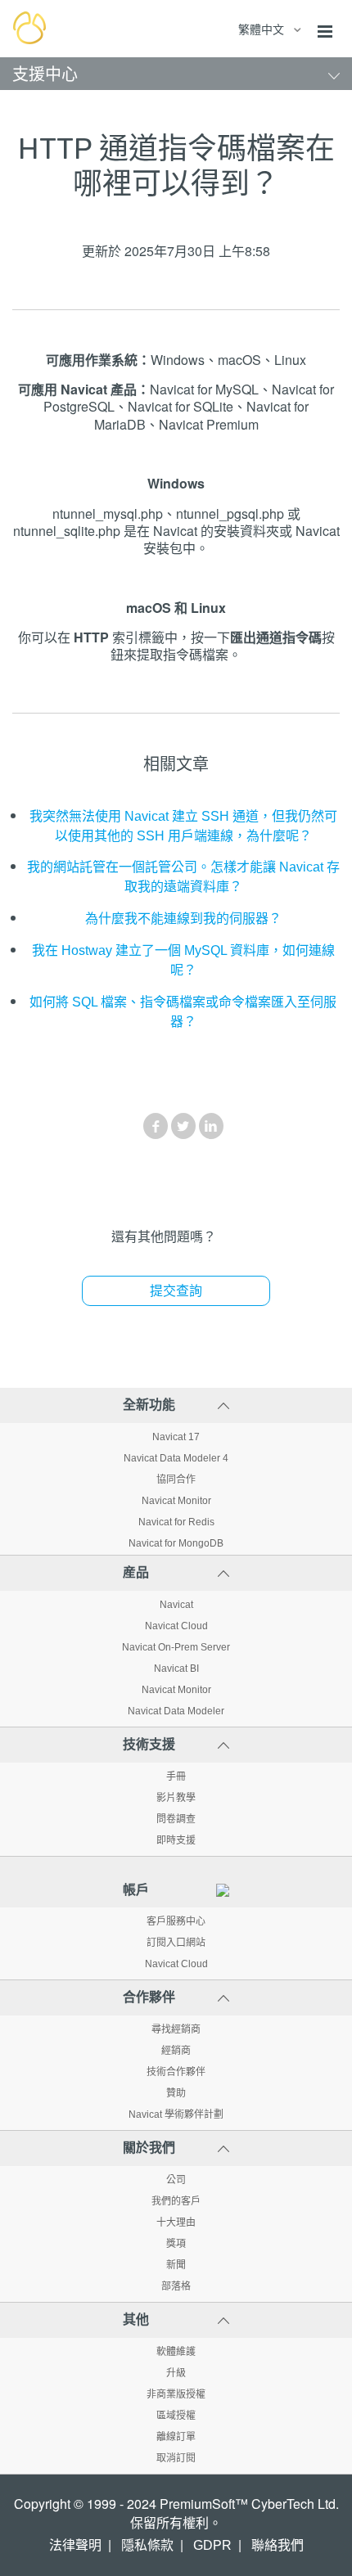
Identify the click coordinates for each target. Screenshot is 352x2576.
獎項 (176, 2244)
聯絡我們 (278, 2545)
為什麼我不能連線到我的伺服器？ (183, 919)
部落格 (176, 2286)
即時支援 (176, 1840)
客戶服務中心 (176, 1921)
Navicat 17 (176, 1437)
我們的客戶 (176, 2201)
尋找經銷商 (176, 2029)
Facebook (156, 1126)
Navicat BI (176, 1669)
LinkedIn (211, 1126)
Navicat (176, 1605)
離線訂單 (176, 2437)
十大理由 (176, 2222)
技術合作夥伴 (176, 2072)
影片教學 (176, 1798)
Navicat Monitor (176, 1501)
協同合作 (176, 1479)
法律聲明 (75, 2545)
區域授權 (176, 2416)
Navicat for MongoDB (176, 1543)
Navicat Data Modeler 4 (176, 1458)
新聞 (176, 2265)
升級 (176, 2373)
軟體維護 (176, 2352)
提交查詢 (176, 1291)
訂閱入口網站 (176, 1943)
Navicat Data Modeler (176, 1711)
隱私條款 (147, 2545)
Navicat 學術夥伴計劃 (176, 2114)
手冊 (176, 1777)
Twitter (183, 1126)
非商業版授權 (176, 2394)
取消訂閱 (176, 2458)
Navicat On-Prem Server (176, 1647)
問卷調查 (176, 1819)
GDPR (212, 2545)
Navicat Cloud (176, 1626)
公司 (176, 2180)
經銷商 (176, 2051)
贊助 (176, 2093)
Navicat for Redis (176, 1522)
